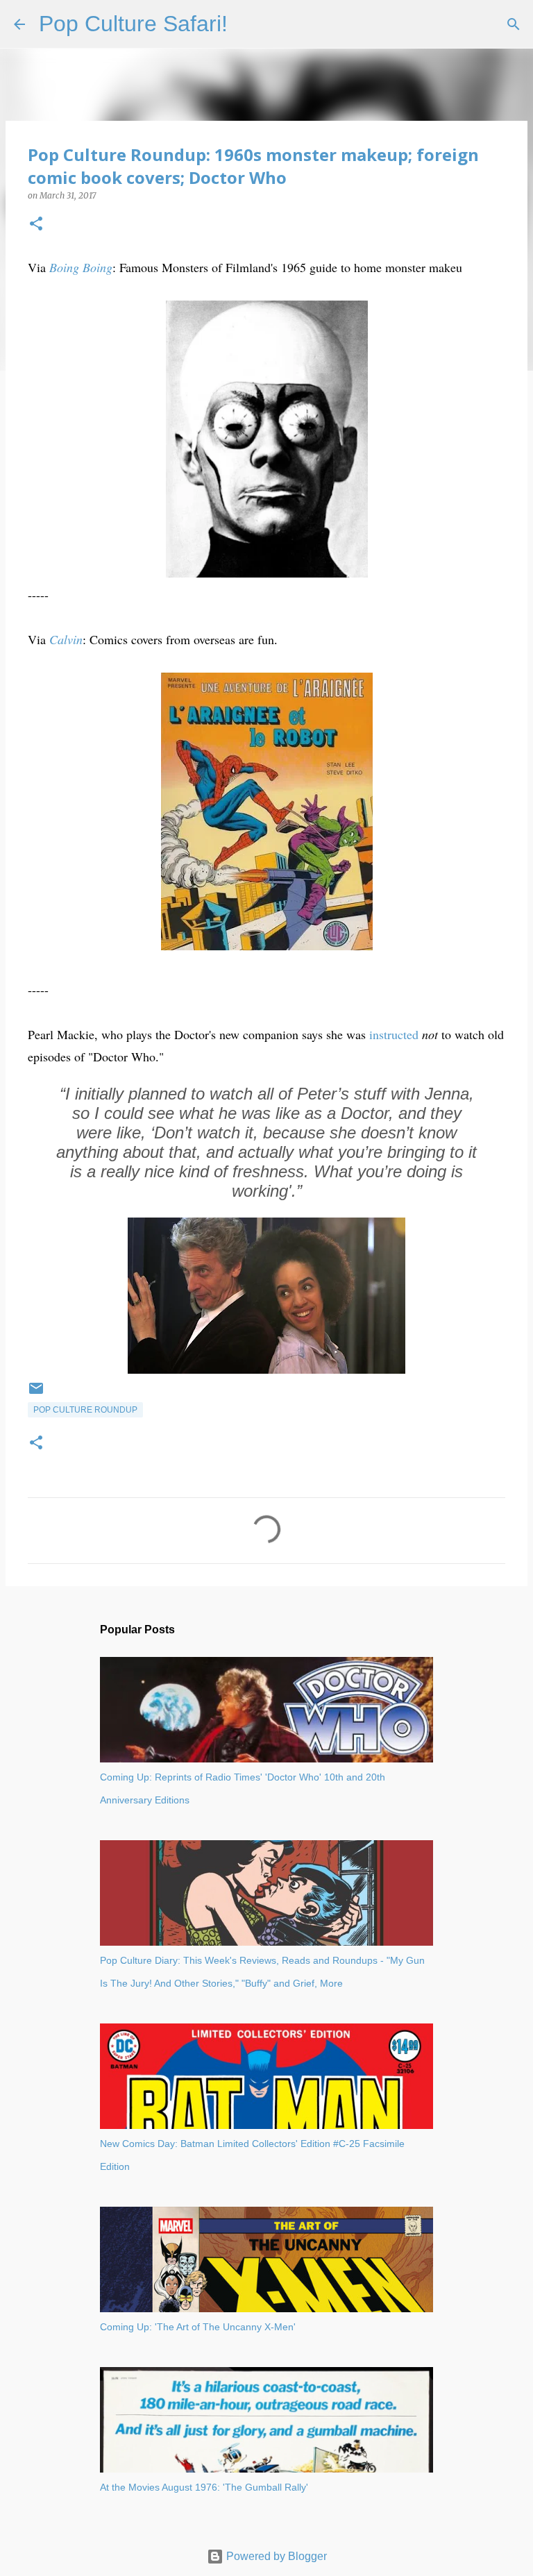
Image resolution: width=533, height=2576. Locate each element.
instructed (394, 1034)
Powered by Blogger (275, 2556)
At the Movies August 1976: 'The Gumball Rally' (204, 2487)
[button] (36, 225)
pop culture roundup (85, 1410)
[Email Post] (36, 1394)
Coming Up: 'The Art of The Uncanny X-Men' (198, 2327)
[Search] (247, 24)
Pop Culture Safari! (133, 24)
